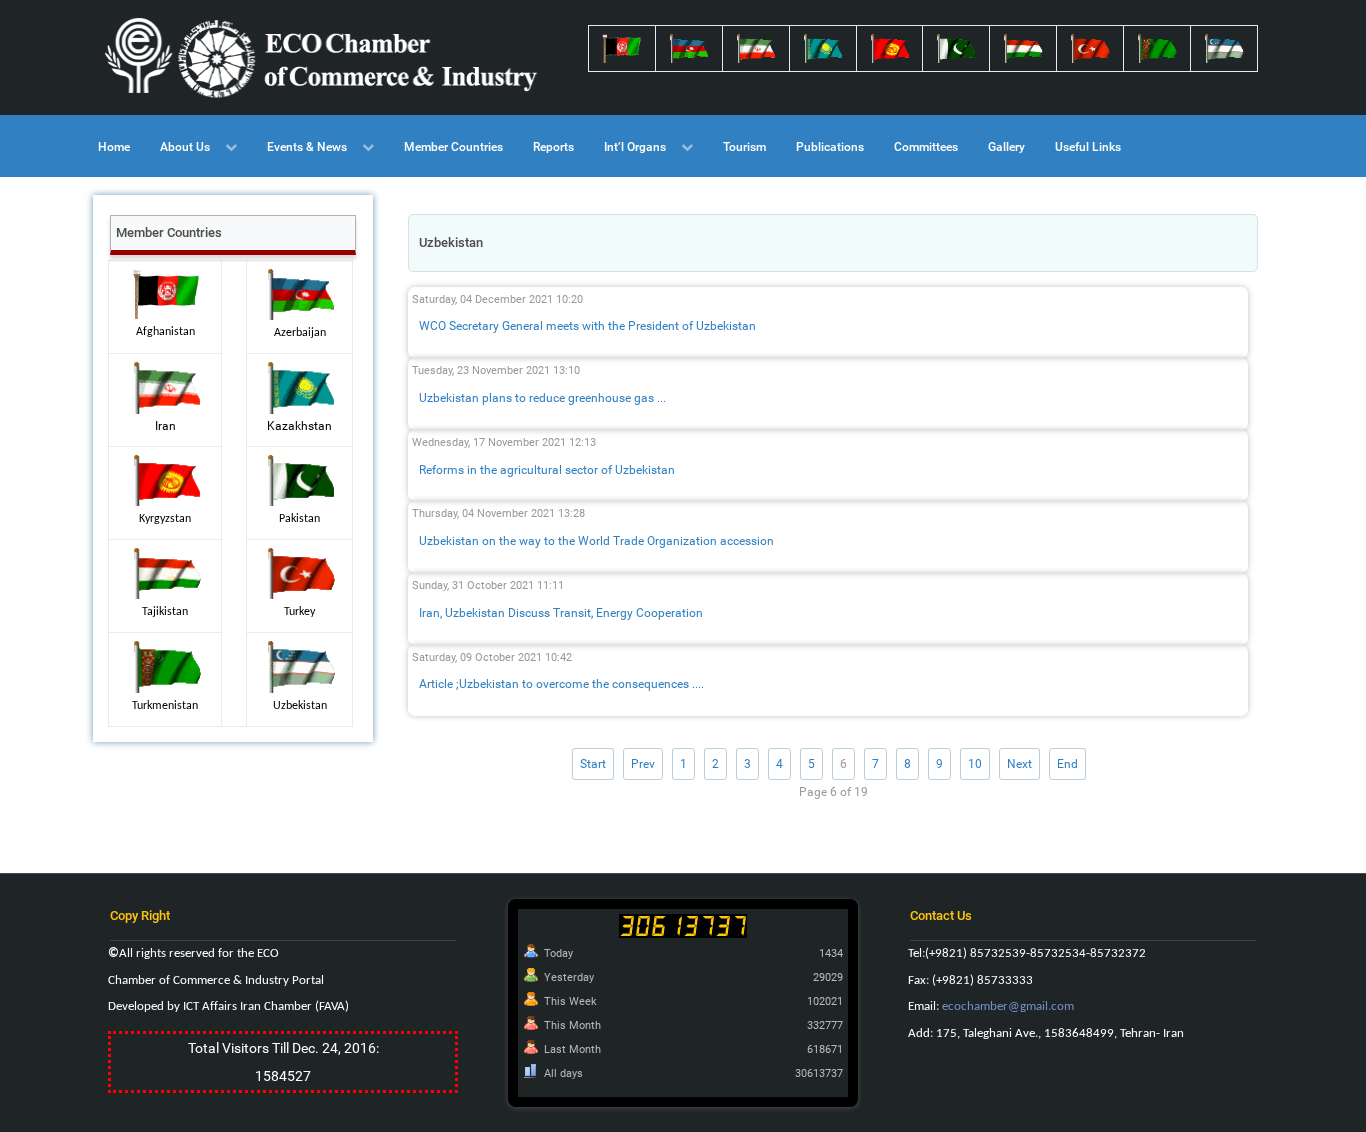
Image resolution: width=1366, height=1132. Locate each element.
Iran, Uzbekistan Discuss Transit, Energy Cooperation (561, 613)
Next (1019, 764)
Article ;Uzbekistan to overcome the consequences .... (561, 684)
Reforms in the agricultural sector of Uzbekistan (547, 470)
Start (593, 764)
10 (975, 764)
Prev (643, 764)
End (1067, 764)
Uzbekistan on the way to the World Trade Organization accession (596, 541)
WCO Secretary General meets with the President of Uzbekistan (587, 326)
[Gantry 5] (323, 57)
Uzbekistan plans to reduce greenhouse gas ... (542, 398)
